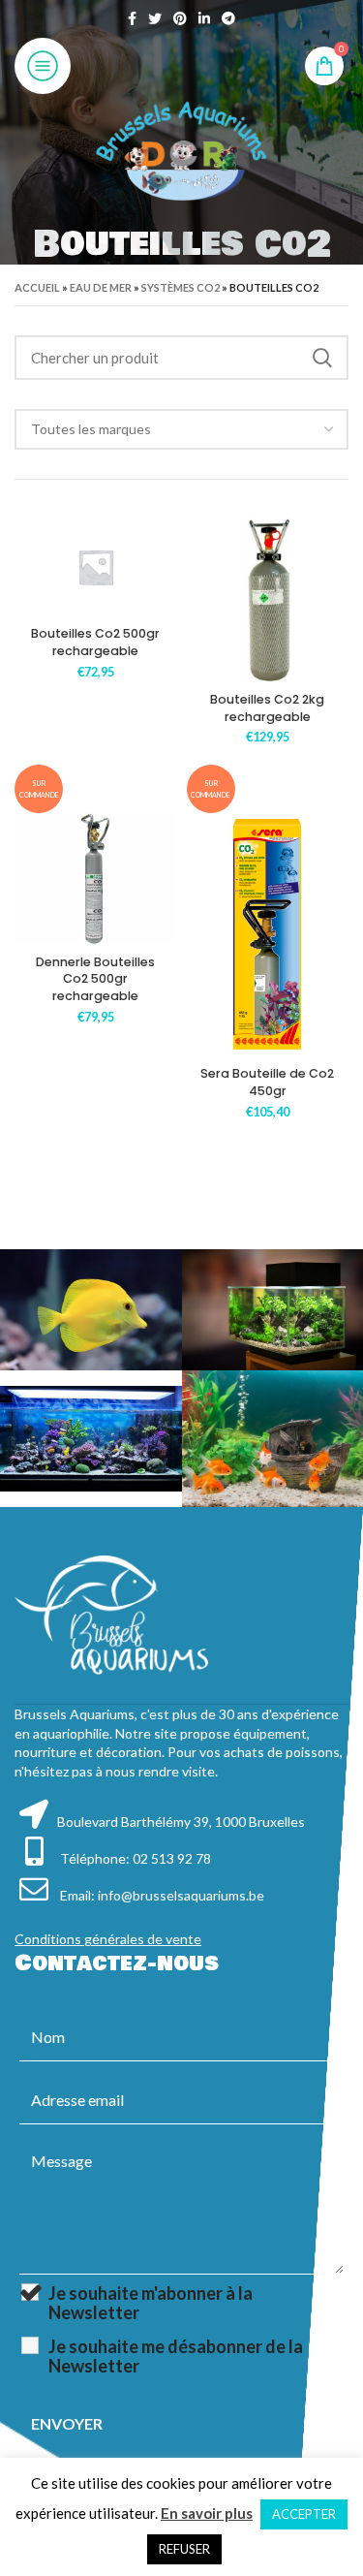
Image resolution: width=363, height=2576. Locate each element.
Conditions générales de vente (108, 1939)
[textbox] (91, 429)
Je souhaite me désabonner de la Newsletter (176, 2356)
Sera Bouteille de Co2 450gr (267, 1082)
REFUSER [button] (184, 2549)
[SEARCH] (322, 358)
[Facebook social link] (132, 18)
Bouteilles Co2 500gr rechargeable (95, 642)
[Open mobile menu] (43, 66)
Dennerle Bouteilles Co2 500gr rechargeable (95, 979)
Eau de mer (101, 287)
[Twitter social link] (155, 18)
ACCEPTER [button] (304, 2514)
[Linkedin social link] (204, 18)
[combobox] (181, 429)
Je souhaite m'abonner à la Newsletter (151, 2303)
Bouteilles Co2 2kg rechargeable (267, 708)
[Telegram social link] (228, 18)
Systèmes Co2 (181, 287)
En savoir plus (207, 2513)
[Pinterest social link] (180, 18)
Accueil (37, 287)
